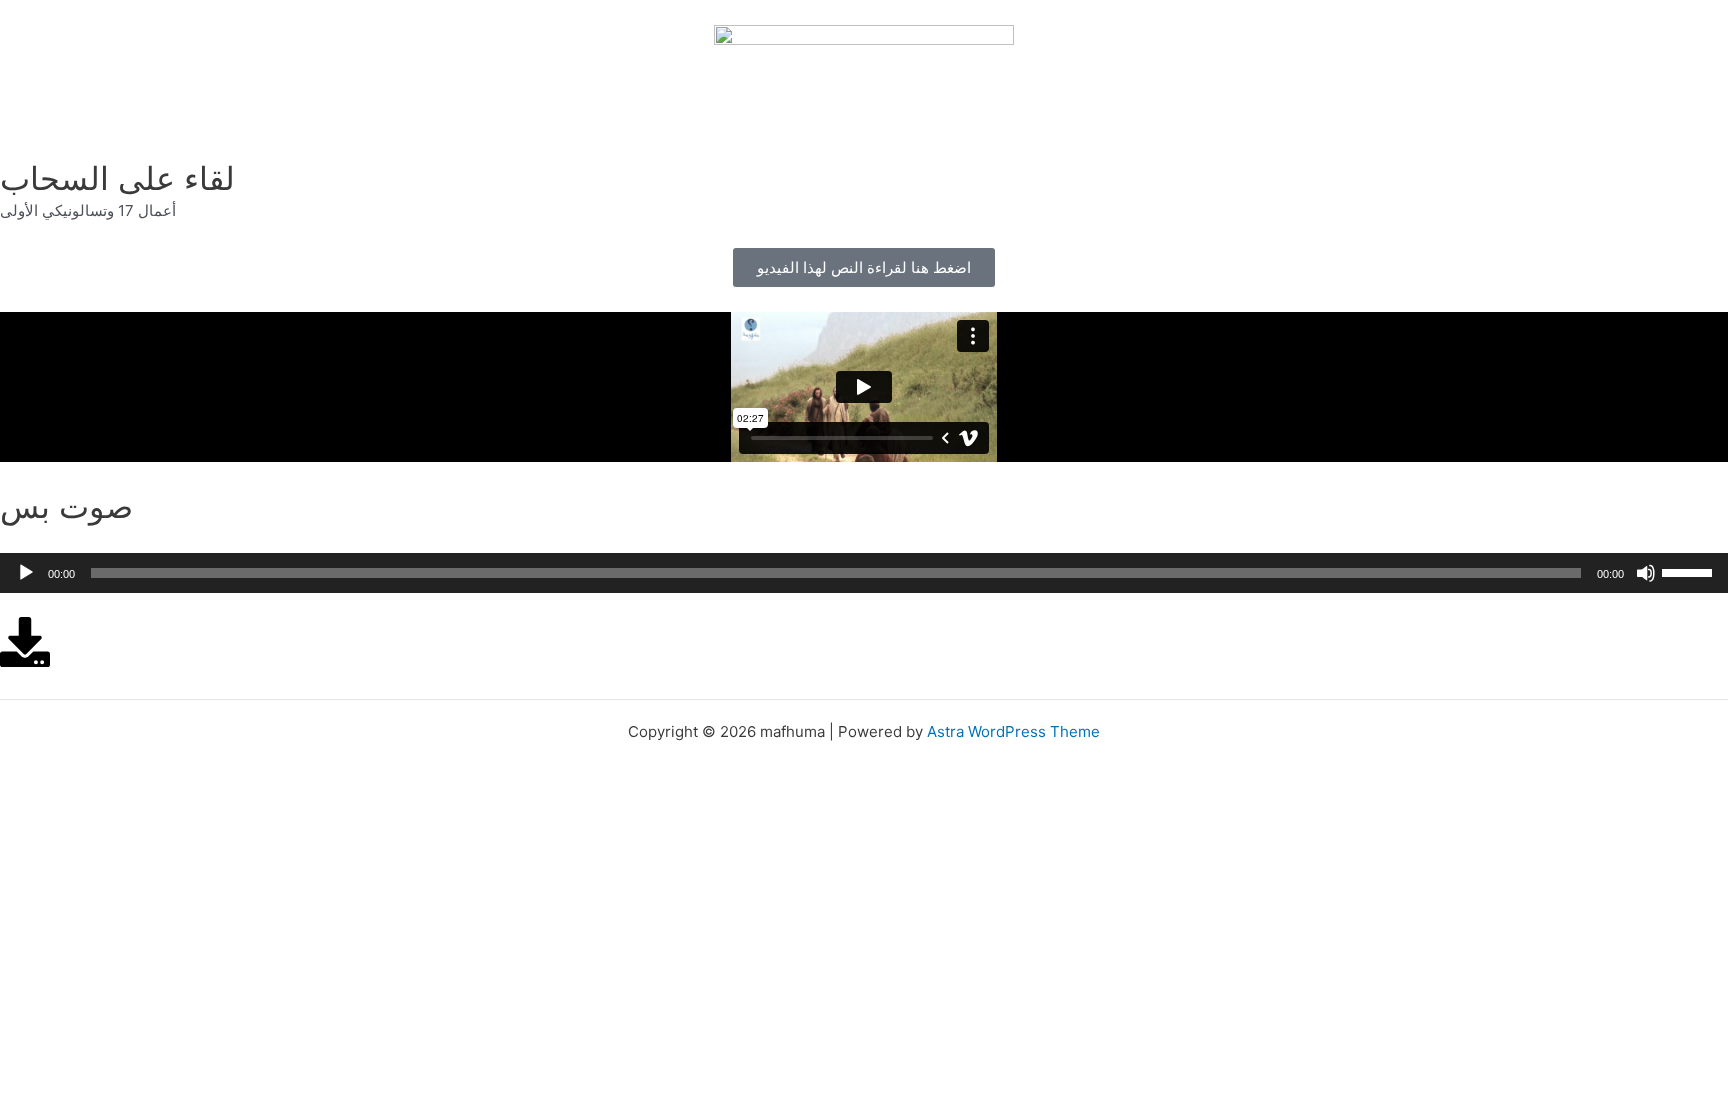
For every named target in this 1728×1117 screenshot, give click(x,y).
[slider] (1690, 571)
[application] (864, 573)
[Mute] (1646, 573)
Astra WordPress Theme (1013, 731)
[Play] (26, 573)
